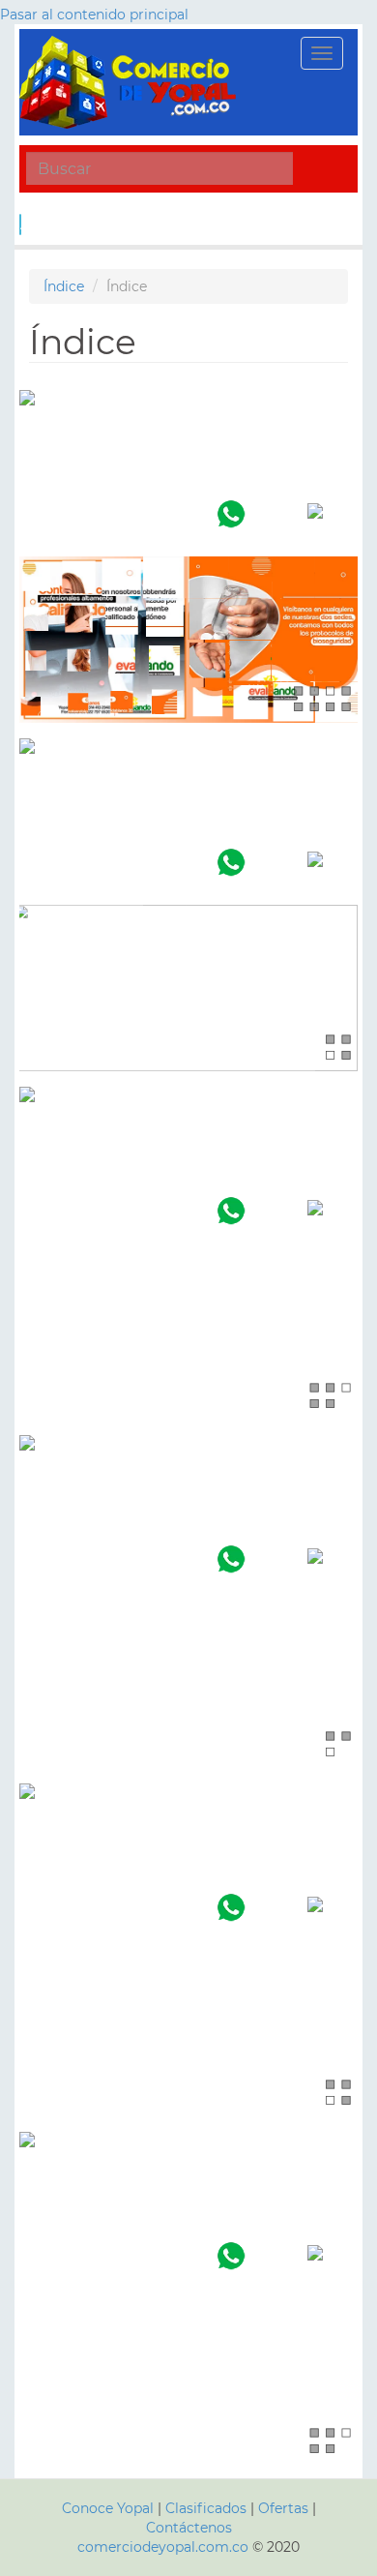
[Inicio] (130, 82)
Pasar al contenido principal (94, 15)
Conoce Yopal (108, 2508)
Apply (21, 225)
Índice (64, 286)
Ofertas (283, 2508)
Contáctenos (189, 2528)
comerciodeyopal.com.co (163, 2547)
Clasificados (208, 2508)
